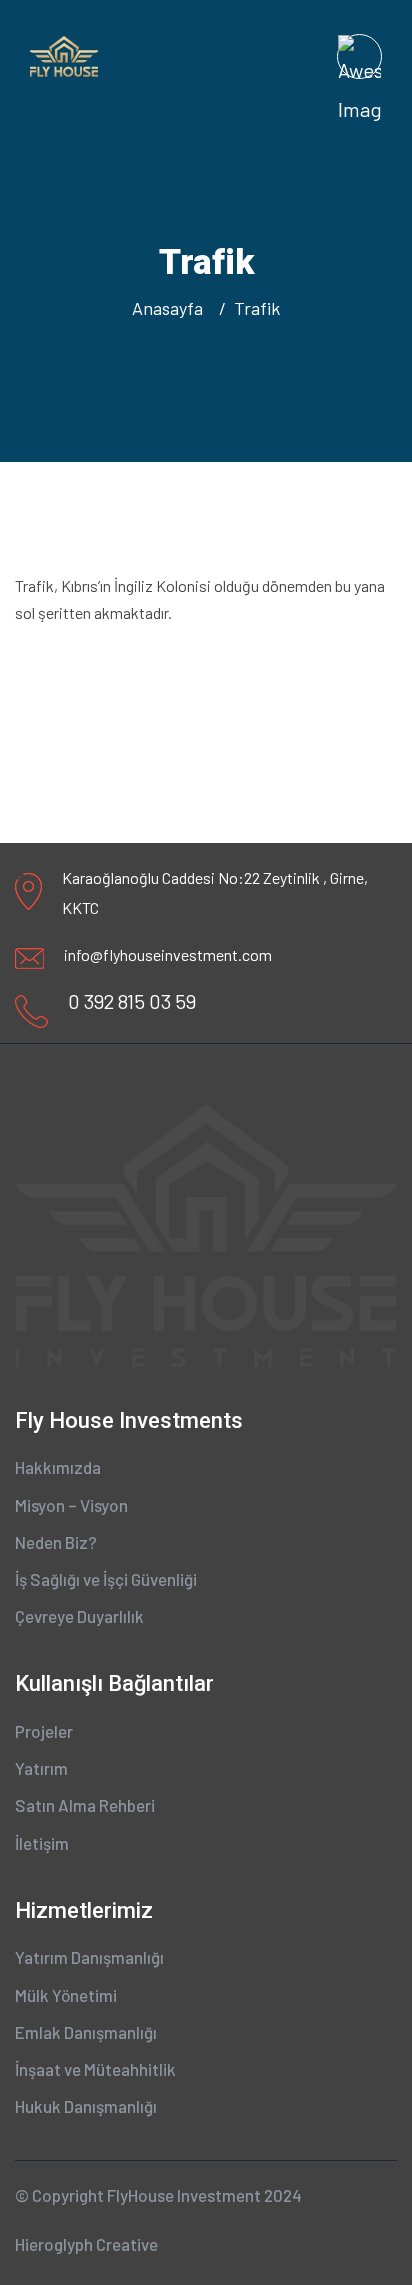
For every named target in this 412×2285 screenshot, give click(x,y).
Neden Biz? (56, 1542)
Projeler (44, 1731)
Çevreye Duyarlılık (79, 1616)
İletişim (42, 1843)
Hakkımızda (58, 1467)
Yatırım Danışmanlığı (89, 1957)
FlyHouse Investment (184, 2195)
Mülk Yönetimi (66, 1995)
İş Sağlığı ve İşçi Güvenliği (106, 1579)
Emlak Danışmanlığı (86, 2032)
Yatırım (41, 1768)
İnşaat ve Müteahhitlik (95, 2069)
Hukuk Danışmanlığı (86, 2106)
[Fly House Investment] (64, 54)
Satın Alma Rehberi (85, 1805)
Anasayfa (171, 308)
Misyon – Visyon (71, 1505)
